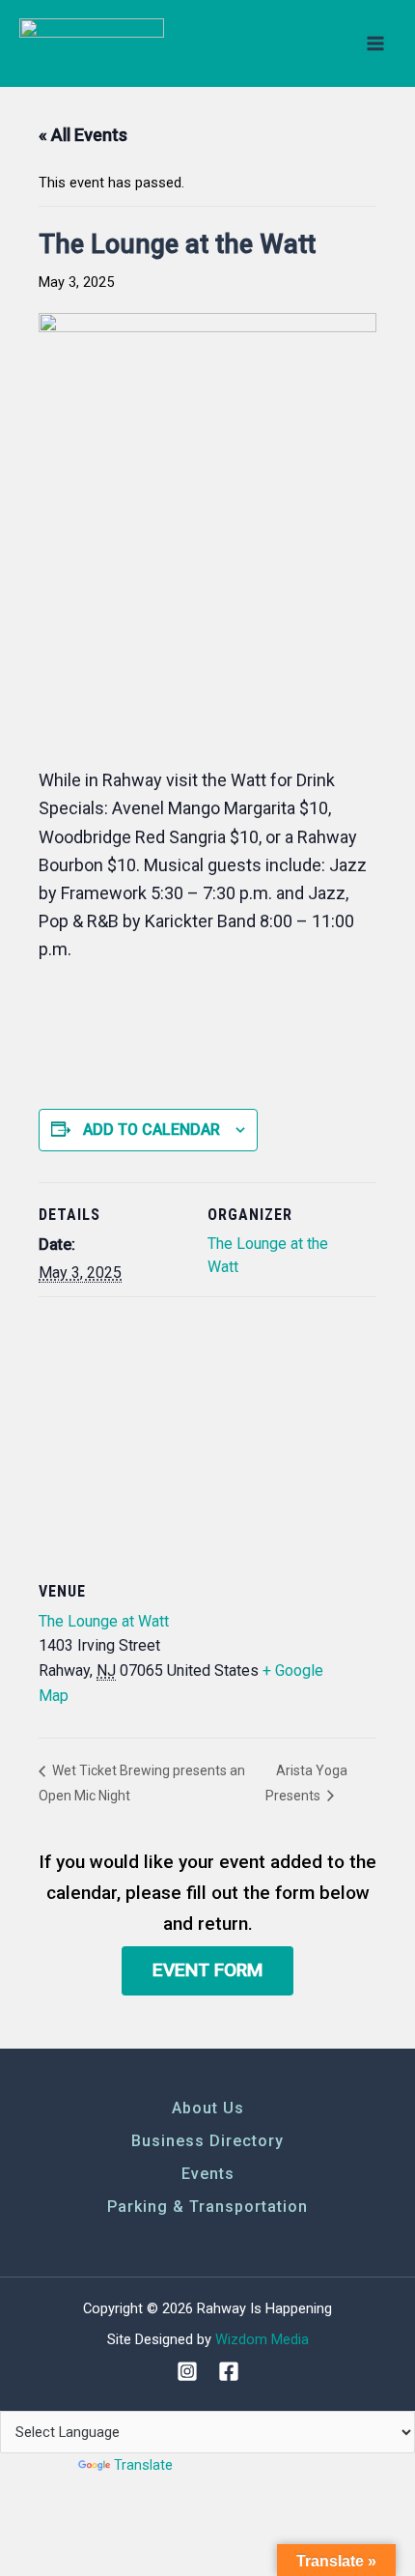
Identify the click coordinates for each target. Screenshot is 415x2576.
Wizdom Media (262, 2339)
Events (208, 2174)
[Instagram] (187, 2371)
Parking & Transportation (207, 2207)
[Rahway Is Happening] (92, 44)
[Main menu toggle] (375, 43)
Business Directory (207, 2141)
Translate (143, 2465)
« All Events (83, 135)
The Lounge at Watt (104, 1621)
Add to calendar (152, 1130)
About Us (208, 2108)
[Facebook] (229, 2371)
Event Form (207, 1970)
